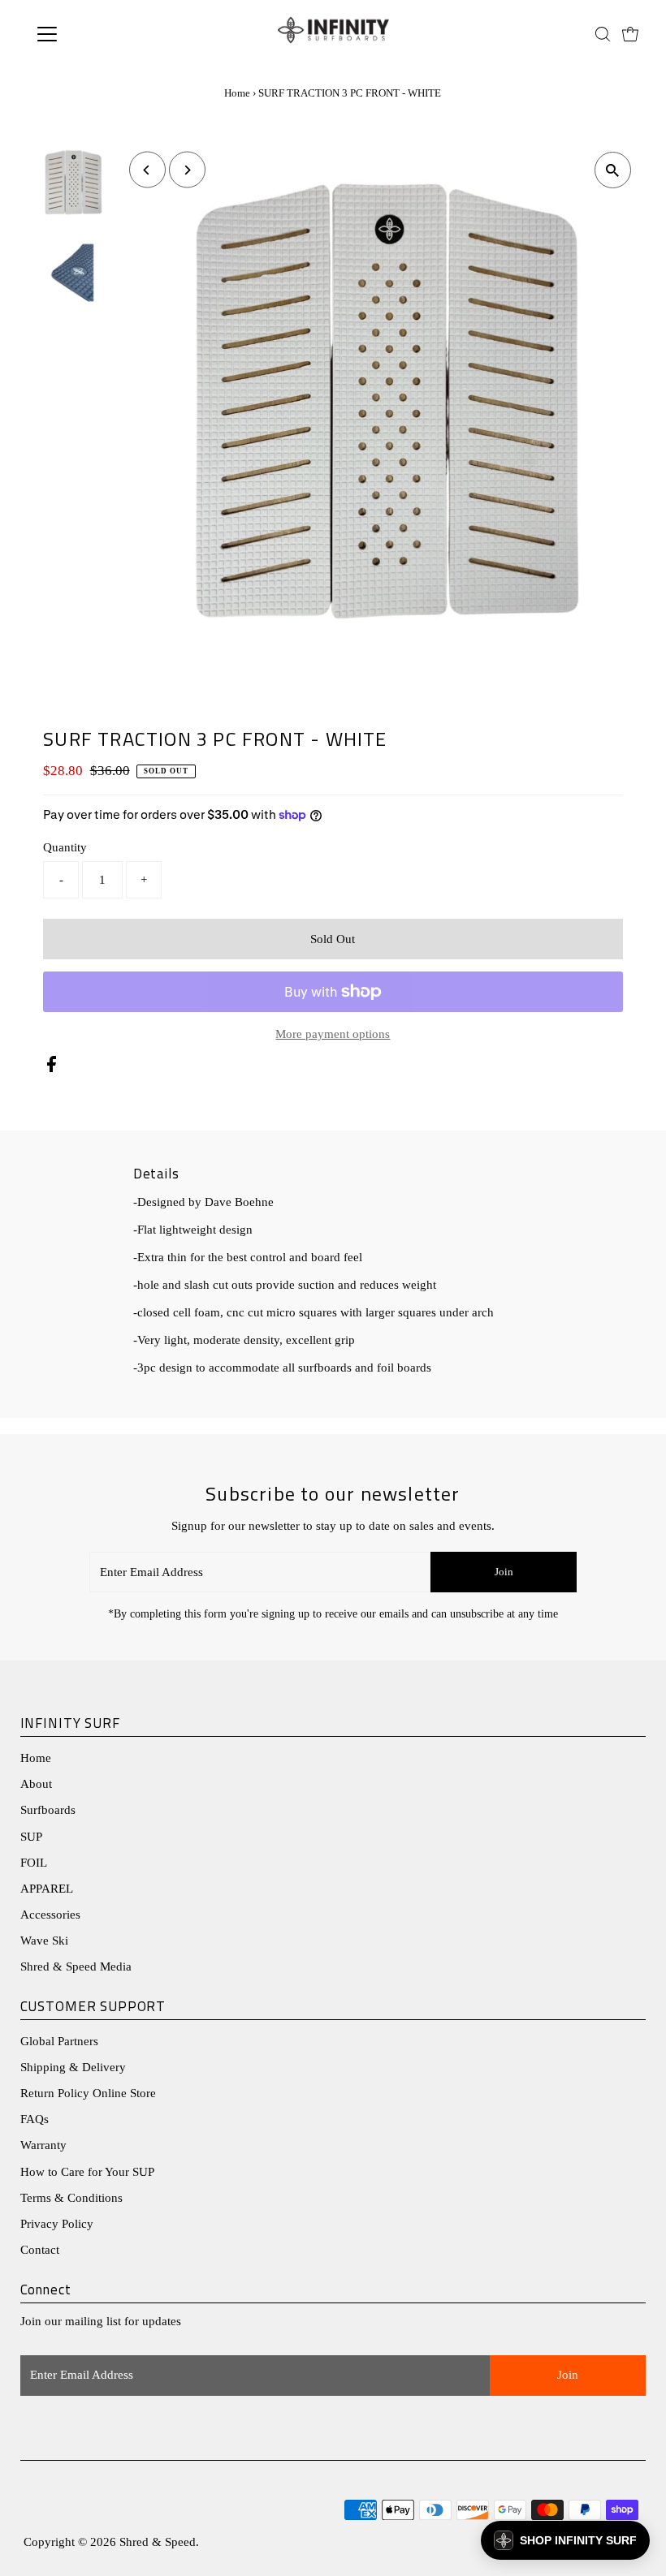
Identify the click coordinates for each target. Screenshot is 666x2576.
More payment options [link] (333, 1034)
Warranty (43, 2145)
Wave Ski (44, 1941)
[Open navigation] (99, 34)
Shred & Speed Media (76, 1966)
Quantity (65, 847)
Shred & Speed (158, 2542)
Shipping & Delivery (73, 2067)
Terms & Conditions (71, 2198)
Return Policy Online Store (88, 2093)
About (36, 1784)
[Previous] (147, 170)
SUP (31, 1837)
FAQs (35, 2119)
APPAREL (47, 1889)
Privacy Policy (57, 2224)
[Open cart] (630, 34)
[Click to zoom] (613, 170)
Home (237, 93)
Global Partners (59, 2041)
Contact (40, 2250)
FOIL (34, 1863)
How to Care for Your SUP (87, 2172)
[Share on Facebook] (52, 1068)
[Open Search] (603, 34)
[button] (565, 2540)
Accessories (50, 1915)
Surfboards (48, 1810)
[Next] (187, 170)
